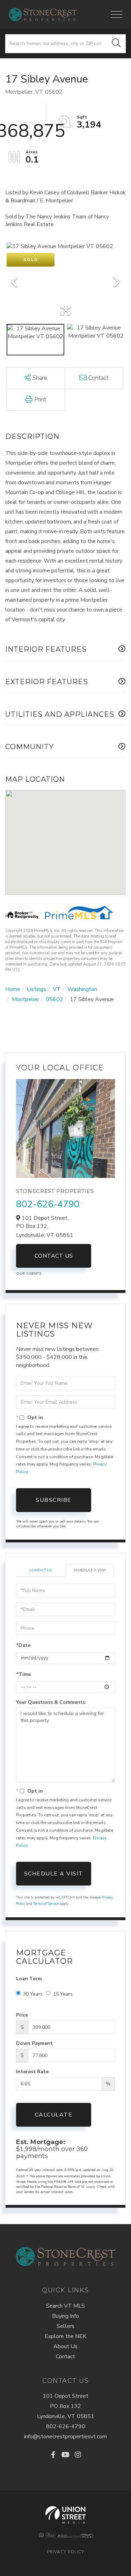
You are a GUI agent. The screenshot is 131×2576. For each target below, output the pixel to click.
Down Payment (34, 2043)
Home (13, 989)
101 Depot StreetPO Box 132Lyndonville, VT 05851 (66, 2406)
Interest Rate (32, 2072)
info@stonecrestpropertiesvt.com (65, 2437)
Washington (82, 989)
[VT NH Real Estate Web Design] (65, 2515)
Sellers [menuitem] (65, 2326)
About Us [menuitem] (65, 2346)
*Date (23, 1645)
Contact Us (54, 1256)
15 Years (63, 1994)
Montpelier (26, 999)
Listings (37, 989)
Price (22, 2015)
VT (57, 989)
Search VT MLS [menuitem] (65, 2306)
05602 (54, 999)
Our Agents (29, 1274)
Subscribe (54, 1500)
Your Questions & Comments (51, 1702)
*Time (23, 1674)
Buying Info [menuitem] (65, 2316)
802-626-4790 (48, 1204)
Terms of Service (46, 1904)
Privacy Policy (65, 2552)
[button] (116, 44)
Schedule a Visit (90, 1570)
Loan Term (29, 1979)
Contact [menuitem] (65, 2357)
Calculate (54, 2115)
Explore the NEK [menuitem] (65, 2336)
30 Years (33, 1994)
